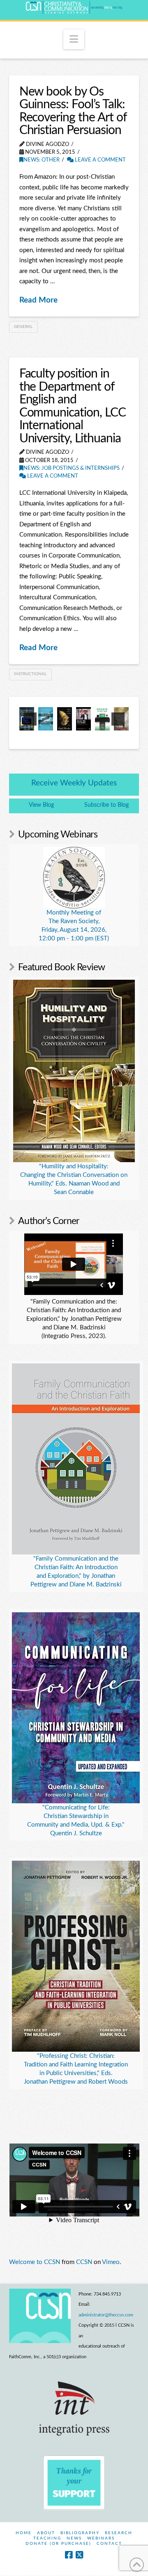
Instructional (30, 674)
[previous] (30, 719)
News (74, 2538)
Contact (109, 2544)
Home (24, 2533)
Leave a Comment (100, 160)
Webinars (101, 2538)
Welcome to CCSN (35, 2262)
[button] (74, 39)
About (46, 2533)
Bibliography (80, 2533)
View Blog (41, 805)
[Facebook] (69, 2555)
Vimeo (111, 2262)
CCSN (84, 2262)
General (23, 327)
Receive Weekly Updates (74, 783)
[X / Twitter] (79, 2555)
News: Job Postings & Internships (72, 468)
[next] (118, 719)
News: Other (42, 160)
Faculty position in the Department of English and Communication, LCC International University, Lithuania (73, 406)
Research (119, 2533)
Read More (38, 300)
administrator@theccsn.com (106, 2315)
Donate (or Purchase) (58, 2544)
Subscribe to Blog (106, 805)
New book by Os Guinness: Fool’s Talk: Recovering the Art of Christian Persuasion (73, 111)
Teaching (47, 2538)
